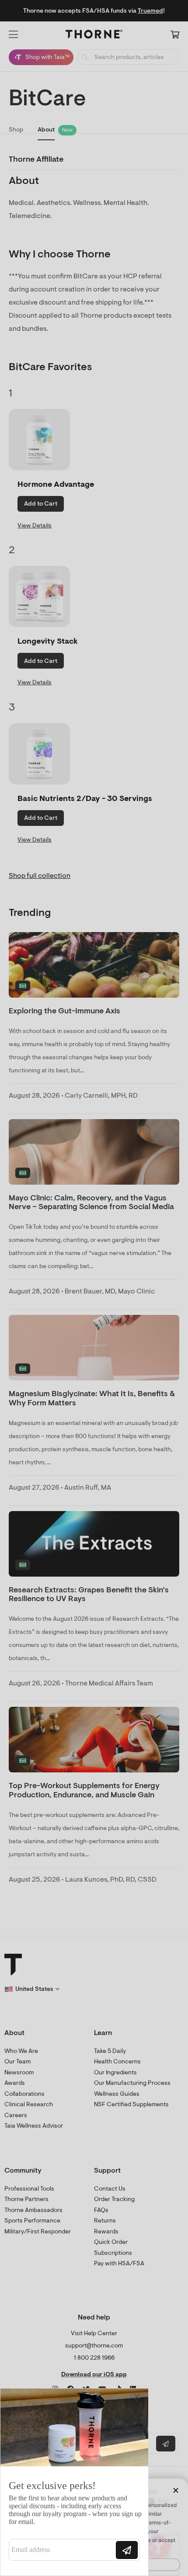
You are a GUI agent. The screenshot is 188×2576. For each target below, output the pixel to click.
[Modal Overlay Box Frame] (74, 2482)
